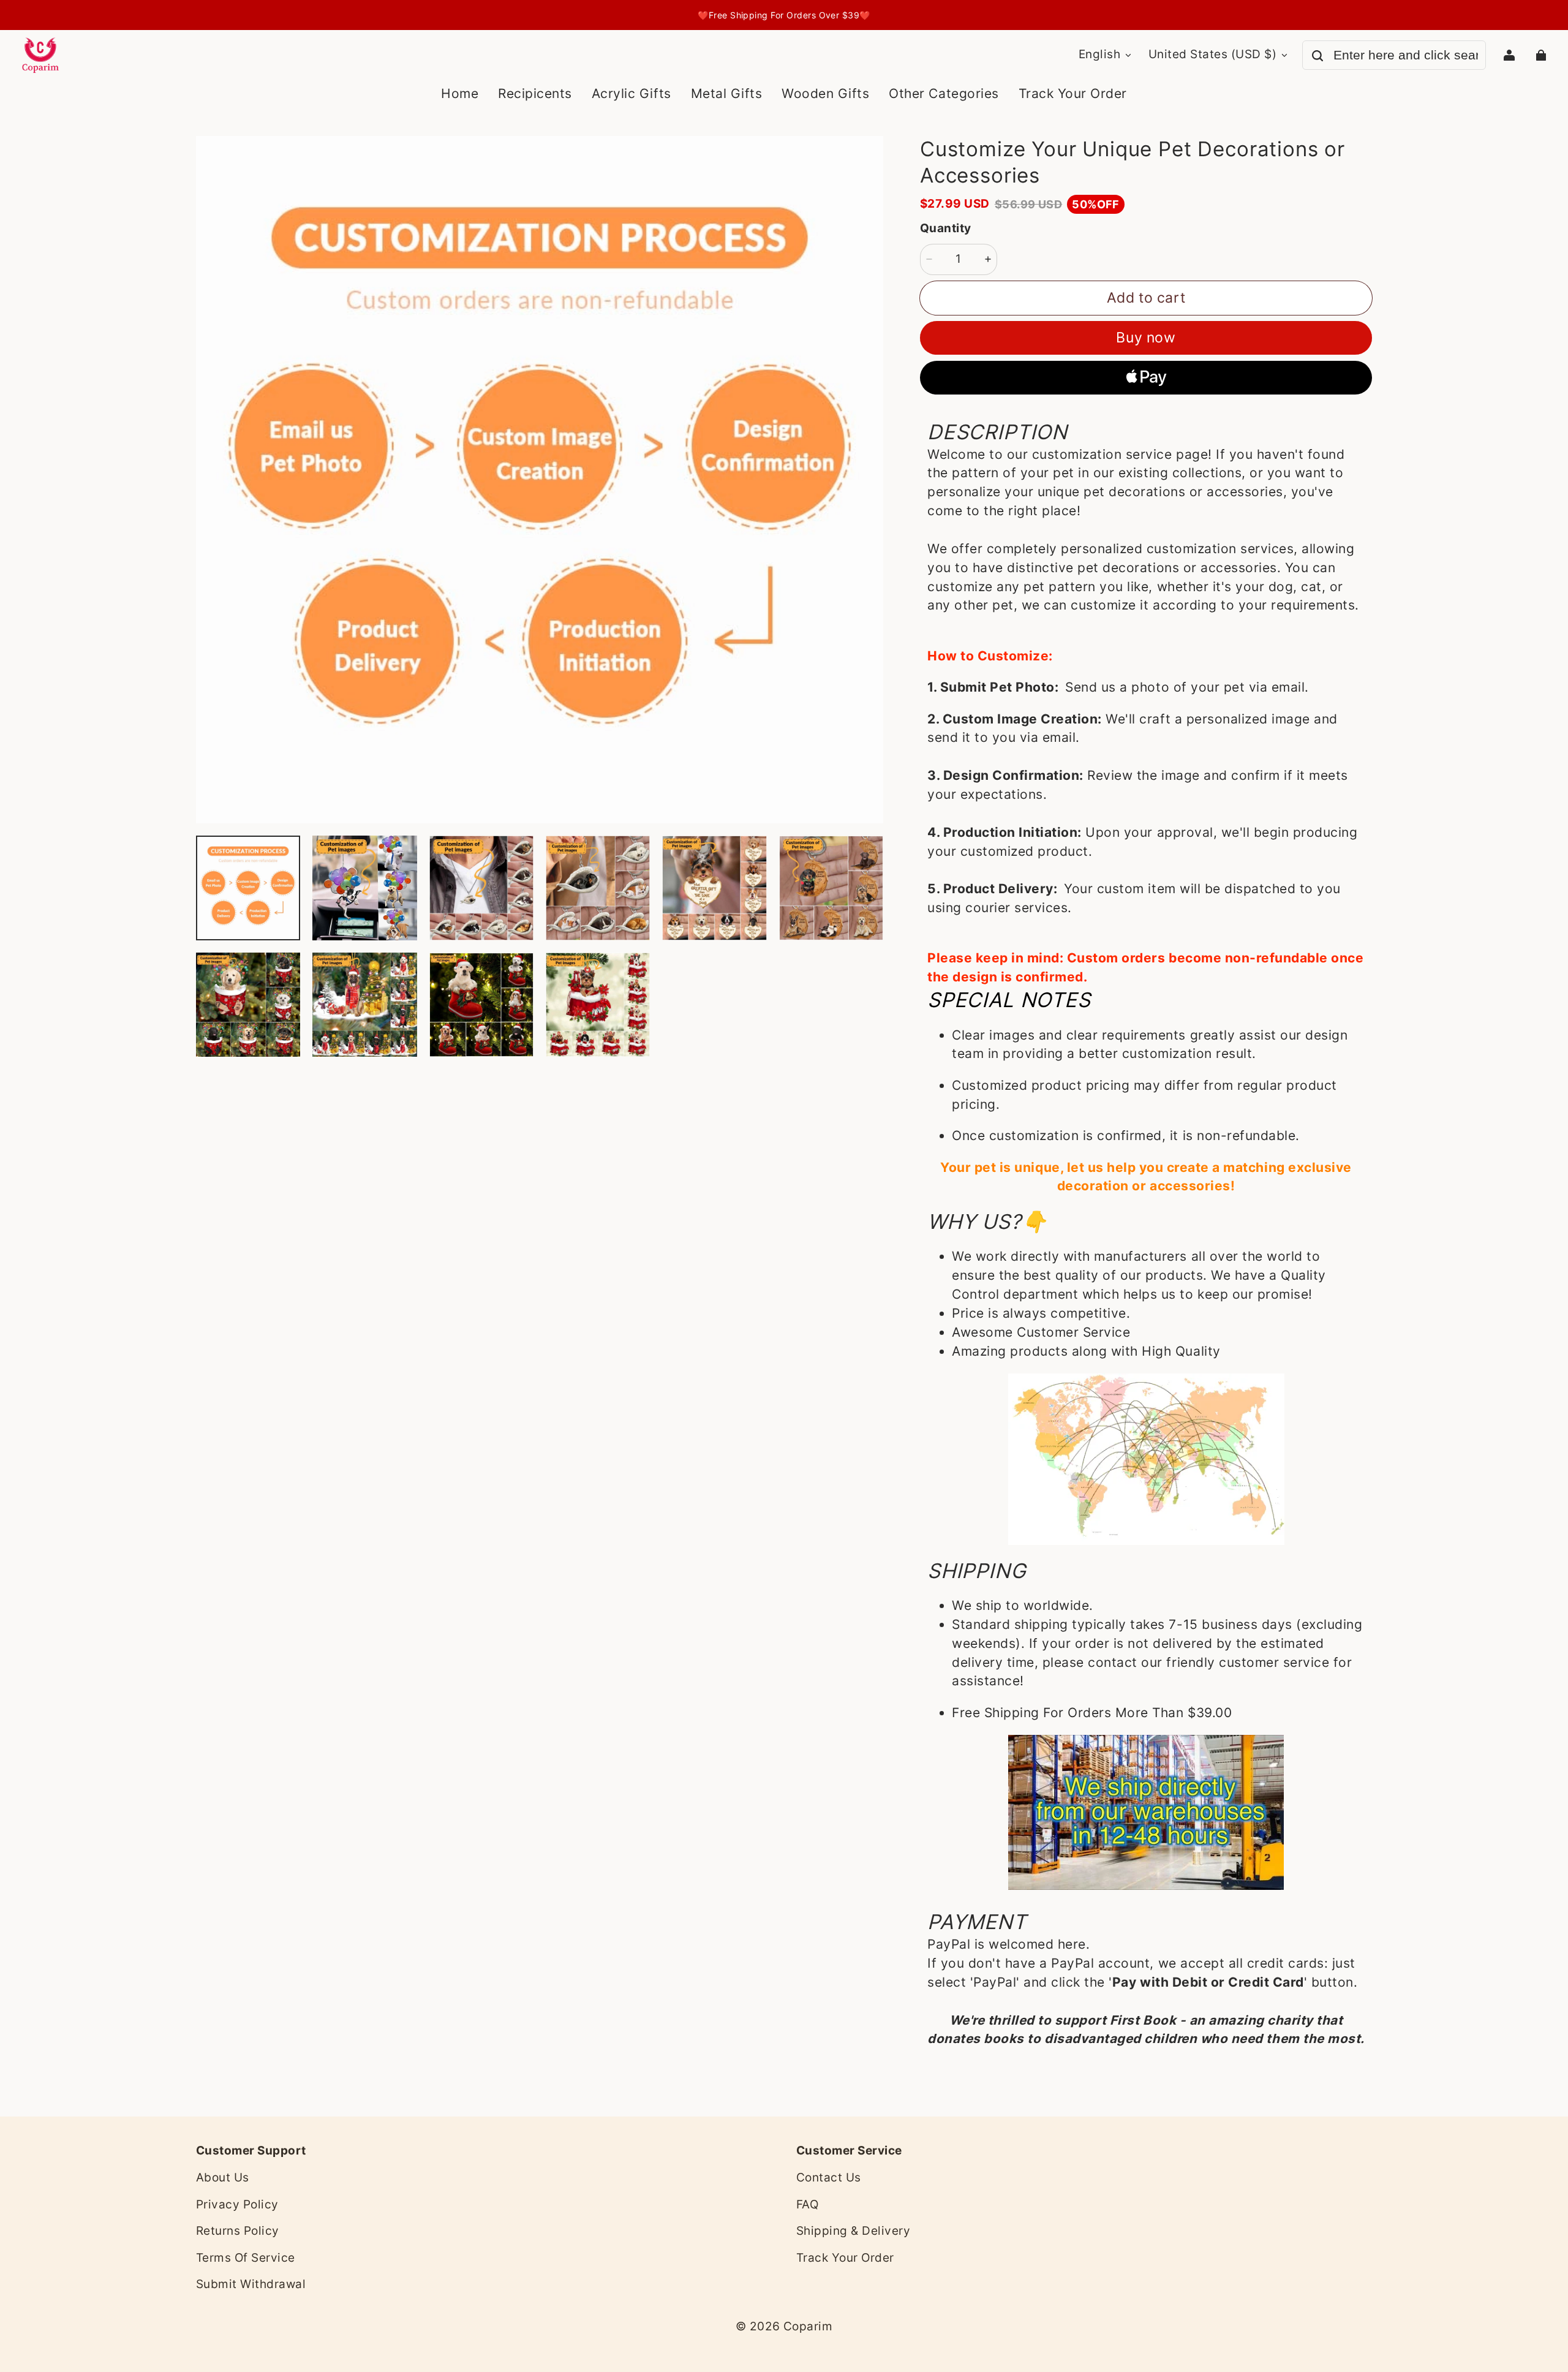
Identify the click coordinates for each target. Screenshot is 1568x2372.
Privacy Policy (237, 2204)
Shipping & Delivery (853, 2231)
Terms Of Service (246, 2258)
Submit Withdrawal (251, 2284)
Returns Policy (238, 2231)
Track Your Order (845, 2258)
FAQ (807, 2204)
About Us (223, 2177)
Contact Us (829, 2177)
